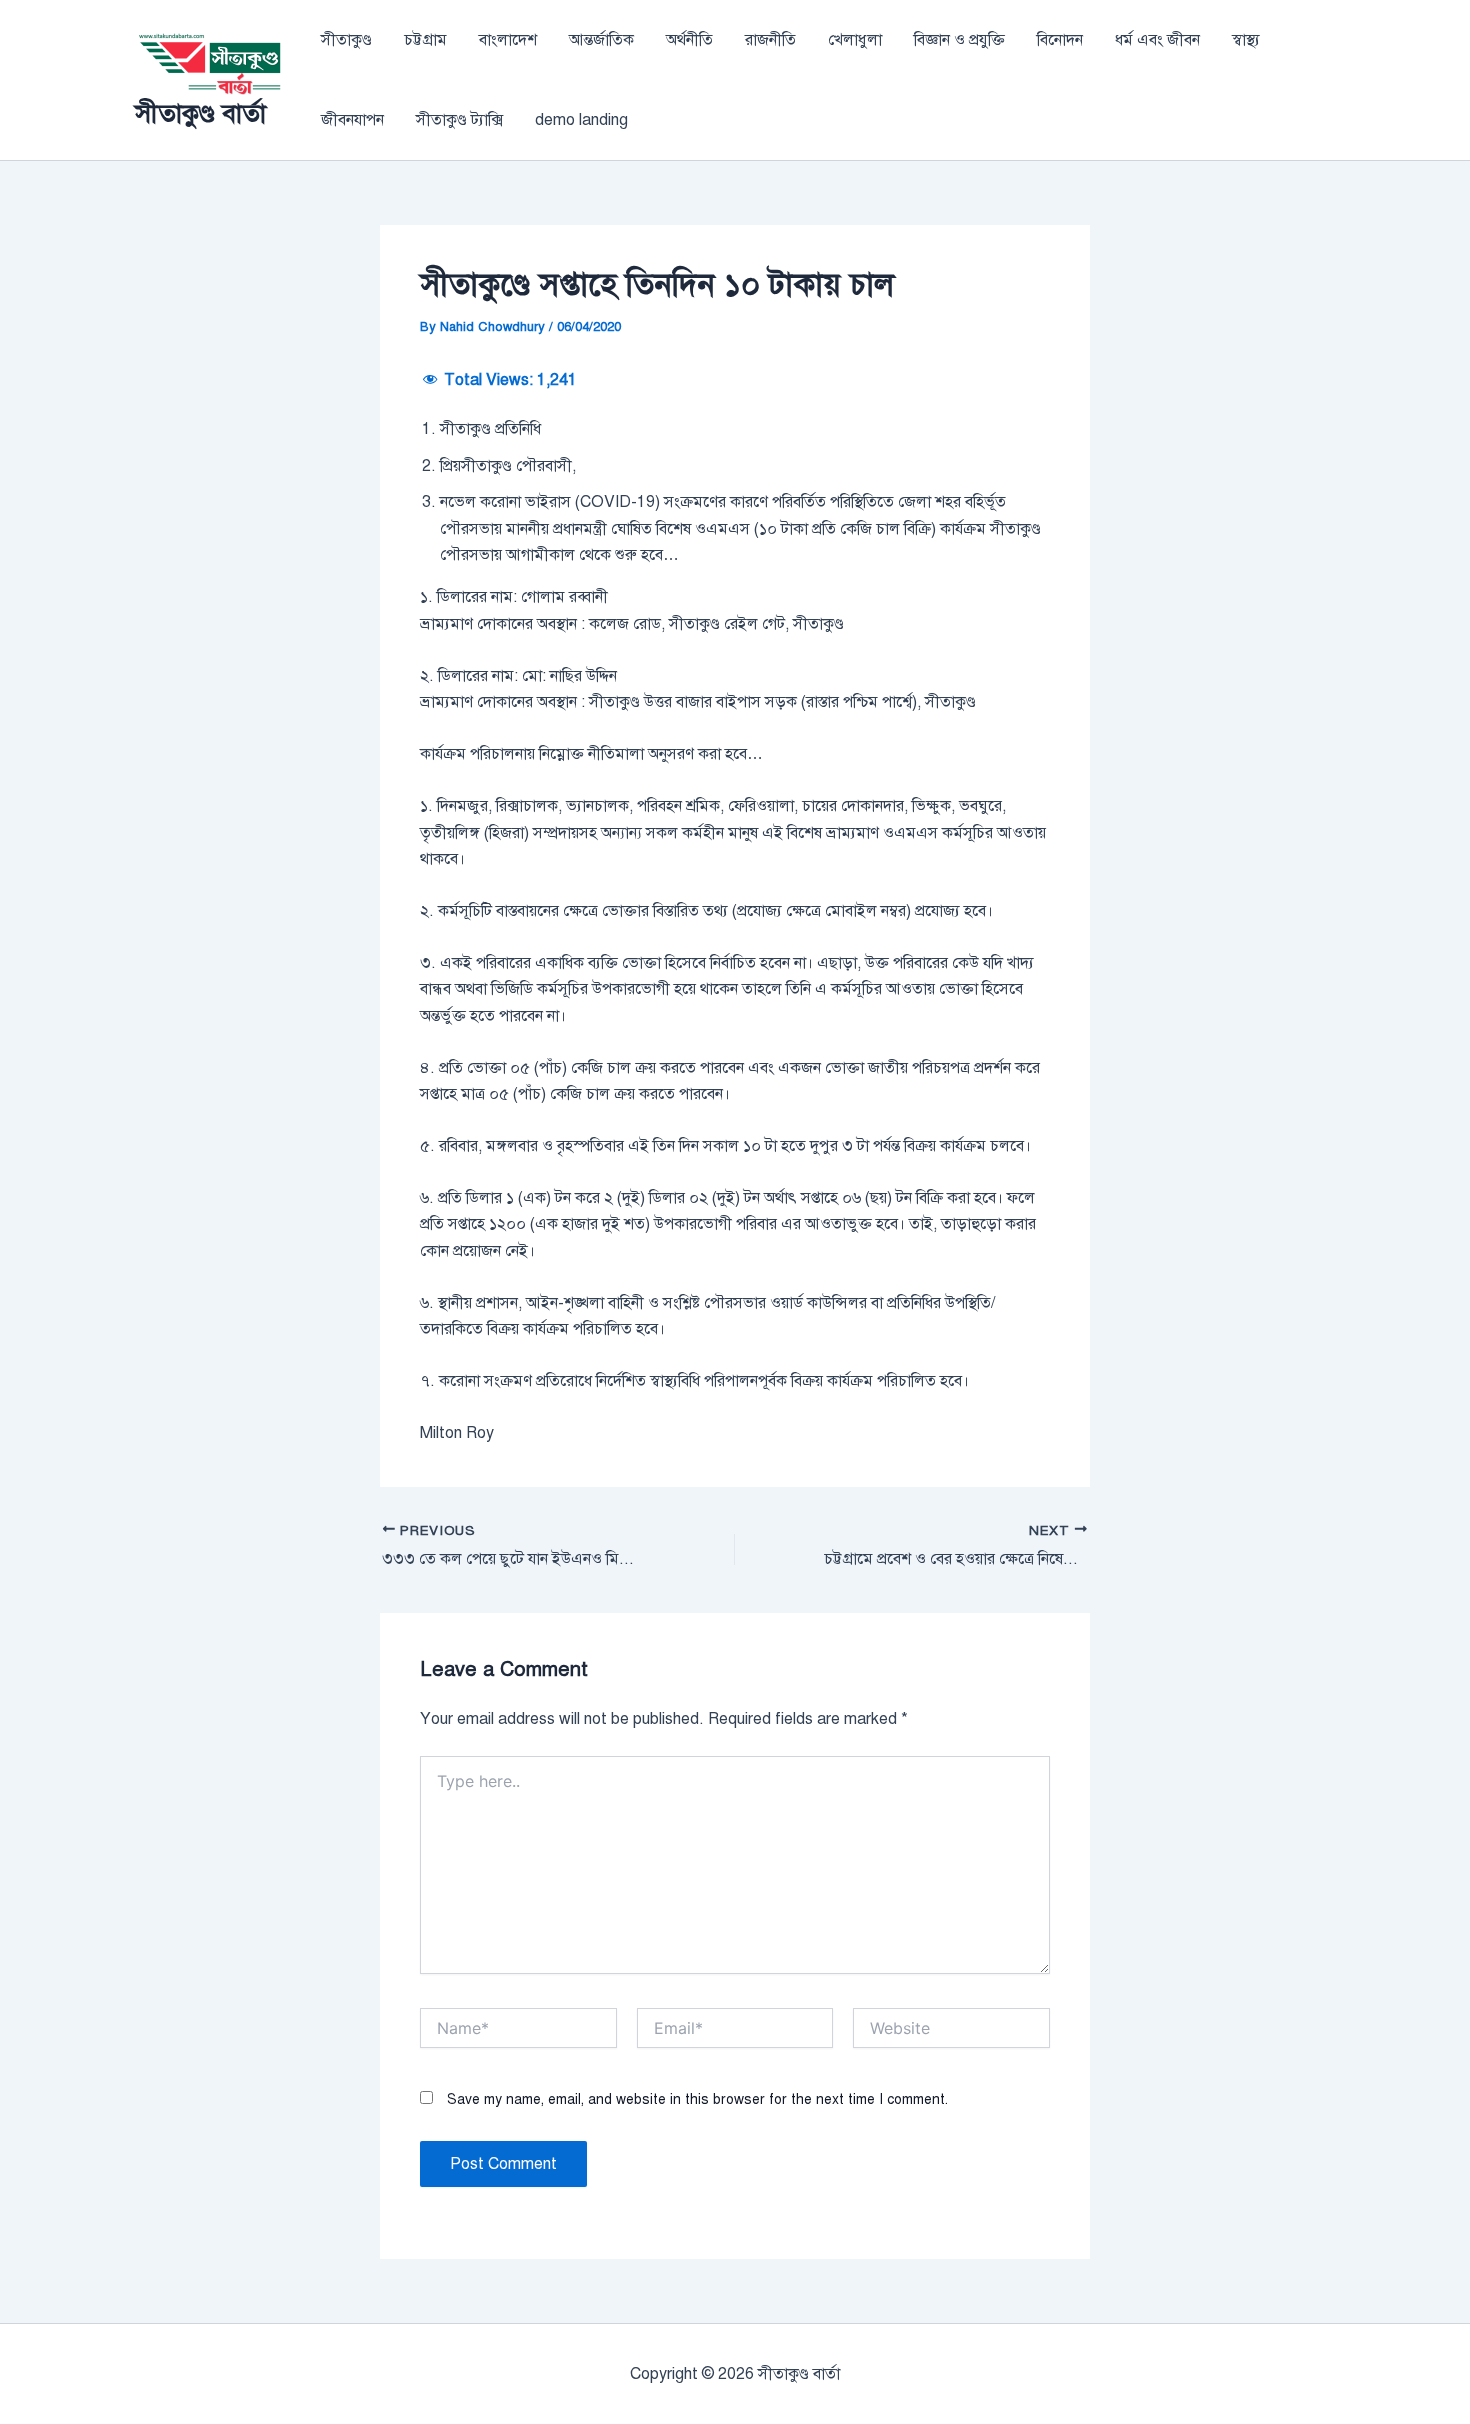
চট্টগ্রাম (425, 40)
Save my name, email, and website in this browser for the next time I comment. (697, 2099)
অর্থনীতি (689, 40)
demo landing (581, 120)
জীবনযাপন (352, 120)
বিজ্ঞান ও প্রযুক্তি (959, 40)
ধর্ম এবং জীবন (1157, 40)
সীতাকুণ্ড (346, 40)
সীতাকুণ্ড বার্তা (200, 113)
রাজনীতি (770, 40)
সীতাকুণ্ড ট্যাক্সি (459, 120)
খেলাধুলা (855, 40)
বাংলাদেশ (508, 40)
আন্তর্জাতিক (601, 40)
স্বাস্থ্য (1246, 40)
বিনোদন (1060, 40)
